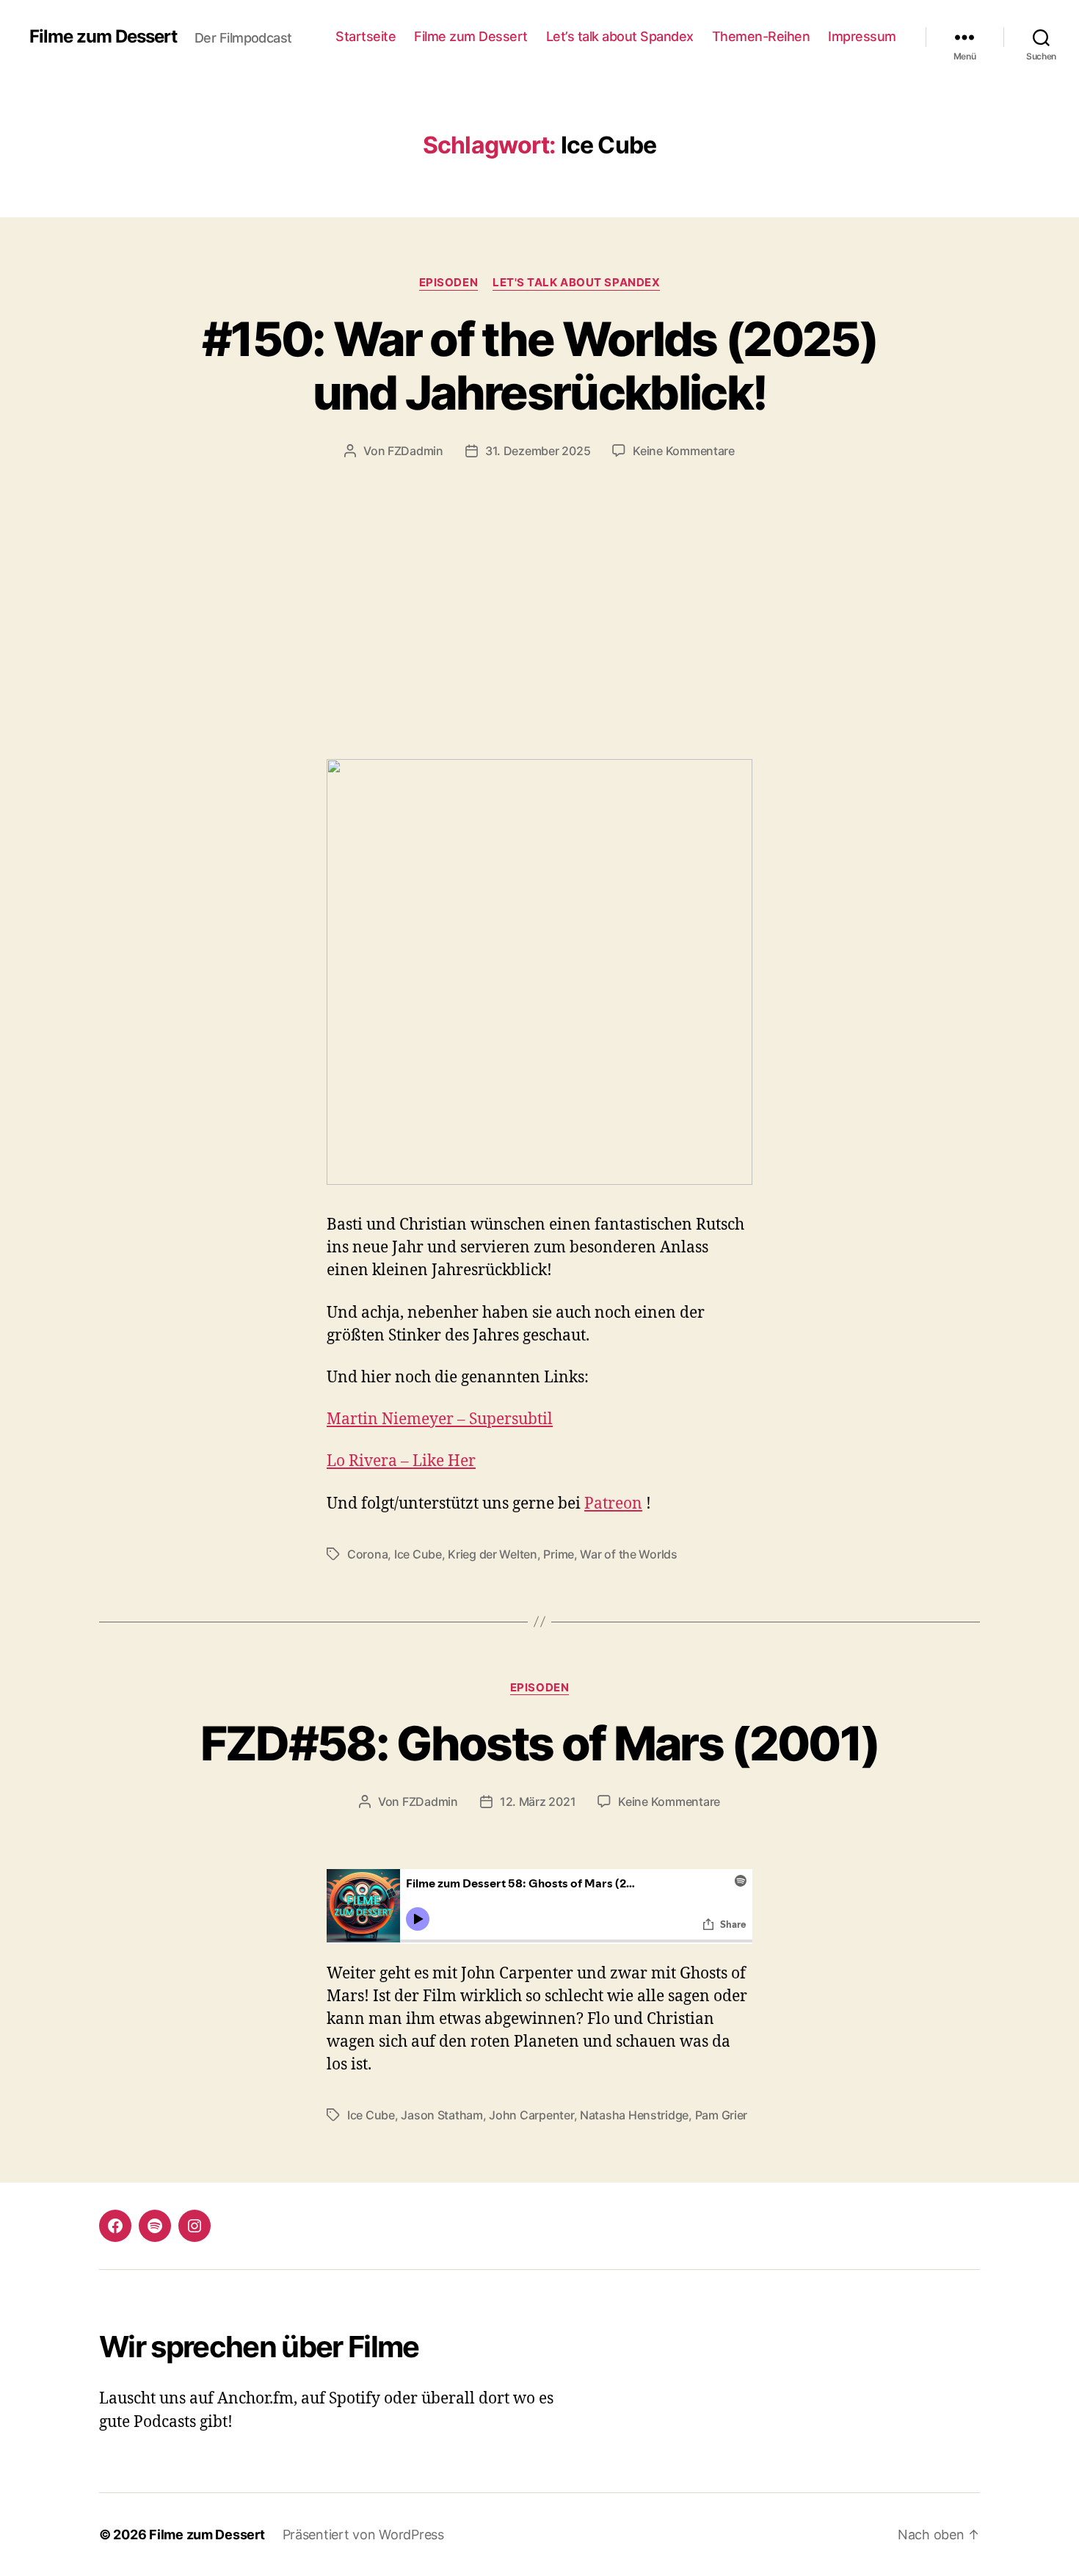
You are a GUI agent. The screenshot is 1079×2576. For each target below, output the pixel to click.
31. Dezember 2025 (538, 451)
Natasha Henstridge (634, 2115)
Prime (559, 1554)
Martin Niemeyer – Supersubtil (440, 1419)
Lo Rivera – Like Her (401, 1461)
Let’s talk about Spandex (620, 36)
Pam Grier (722, 2115)
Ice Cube (418, 1554)
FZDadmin (415, 451)
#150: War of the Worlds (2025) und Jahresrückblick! (539, 366)
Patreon (613, 1504)
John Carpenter (531, 2115)
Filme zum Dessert (103, 37)
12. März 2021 (538, 1802)
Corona (367, 1554)
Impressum (862, 36)
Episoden (448, 283)
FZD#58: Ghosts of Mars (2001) (540, 1743)
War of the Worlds (628, 1554)
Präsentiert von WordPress (363, 2535)
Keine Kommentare (684, 451)
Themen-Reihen (761, 36)
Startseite (366, 36)
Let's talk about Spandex (576, 283)
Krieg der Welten (493, 1554)
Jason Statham (442, 2115)
